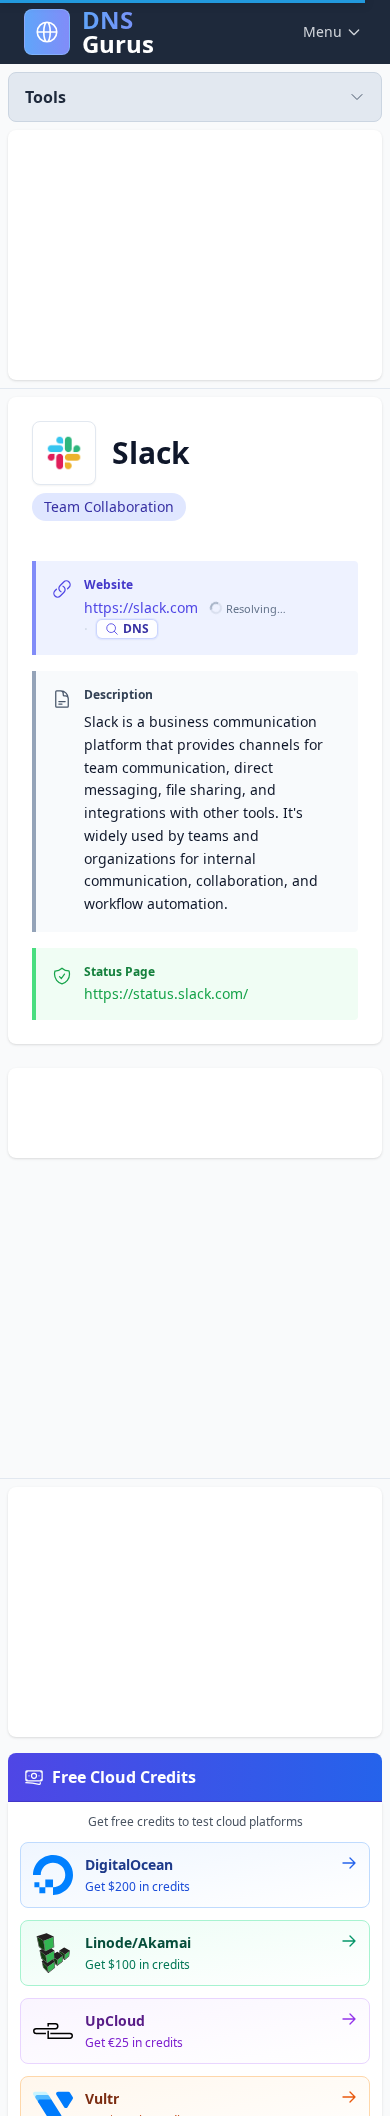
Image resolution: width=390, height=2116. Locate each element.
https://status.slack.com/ (166, 993)
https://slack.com (141, 607)
